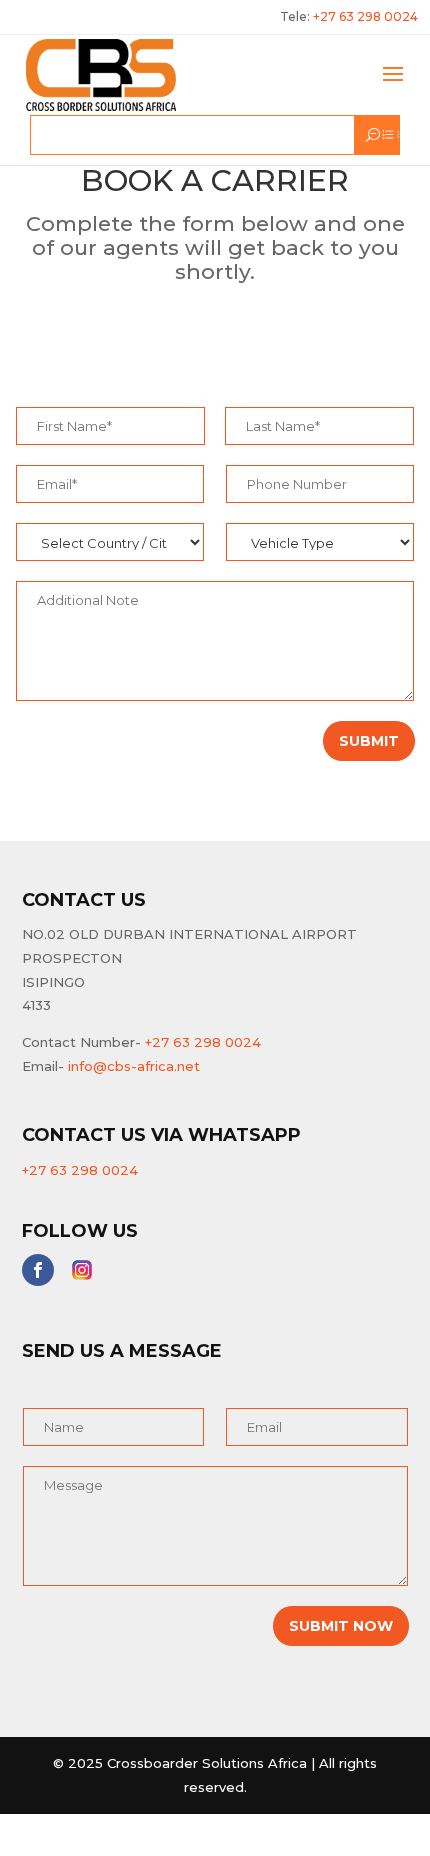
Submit (369, 741)
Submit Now (341, 1626)
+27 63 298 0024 (203, 1042)
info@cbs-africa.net (134, 1066)
